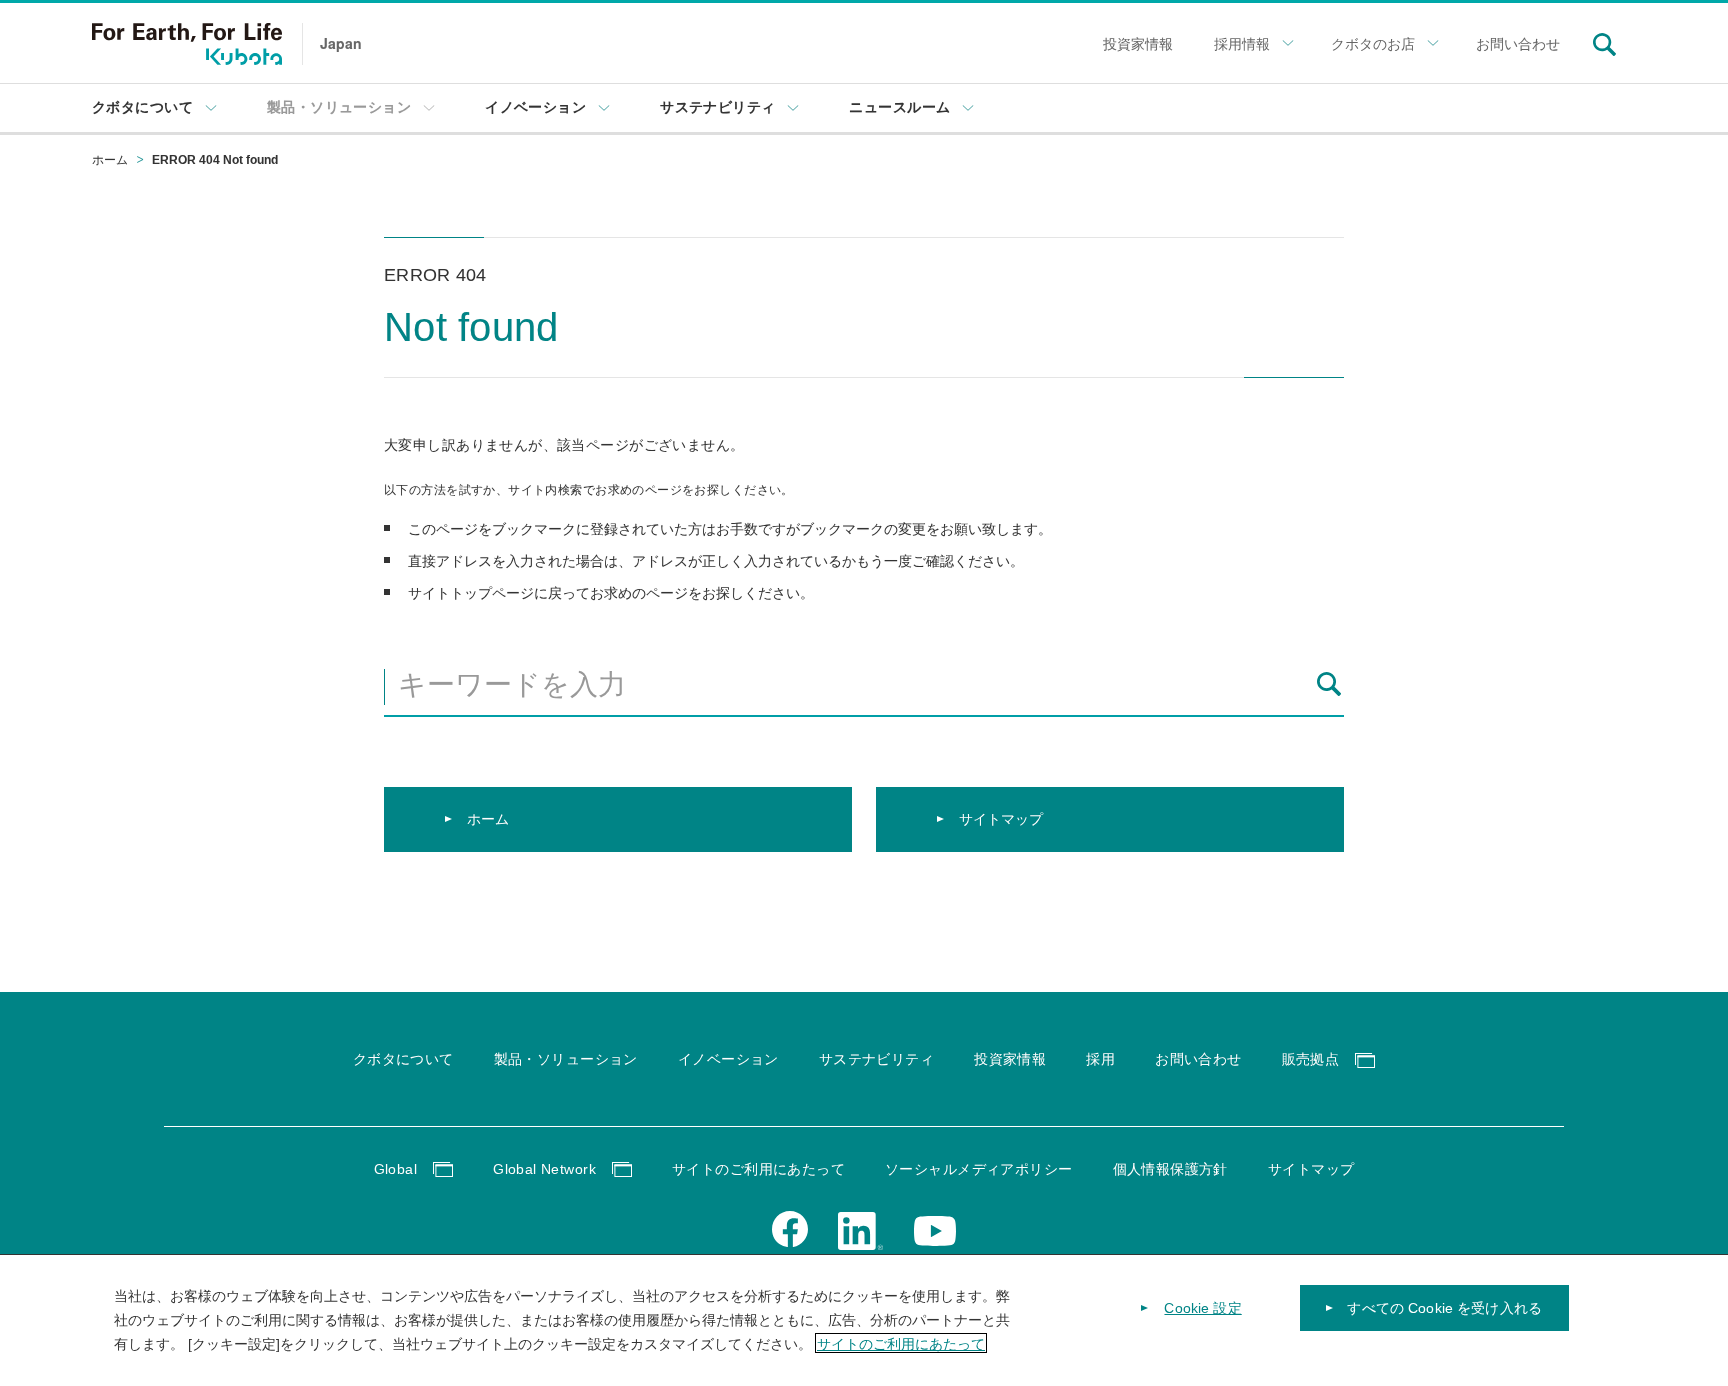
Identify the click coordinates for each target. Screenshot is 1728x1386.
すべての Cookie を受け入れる (1444, 1308)
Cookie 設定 (1202, 1308)
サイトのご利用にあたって (901, 1343)
